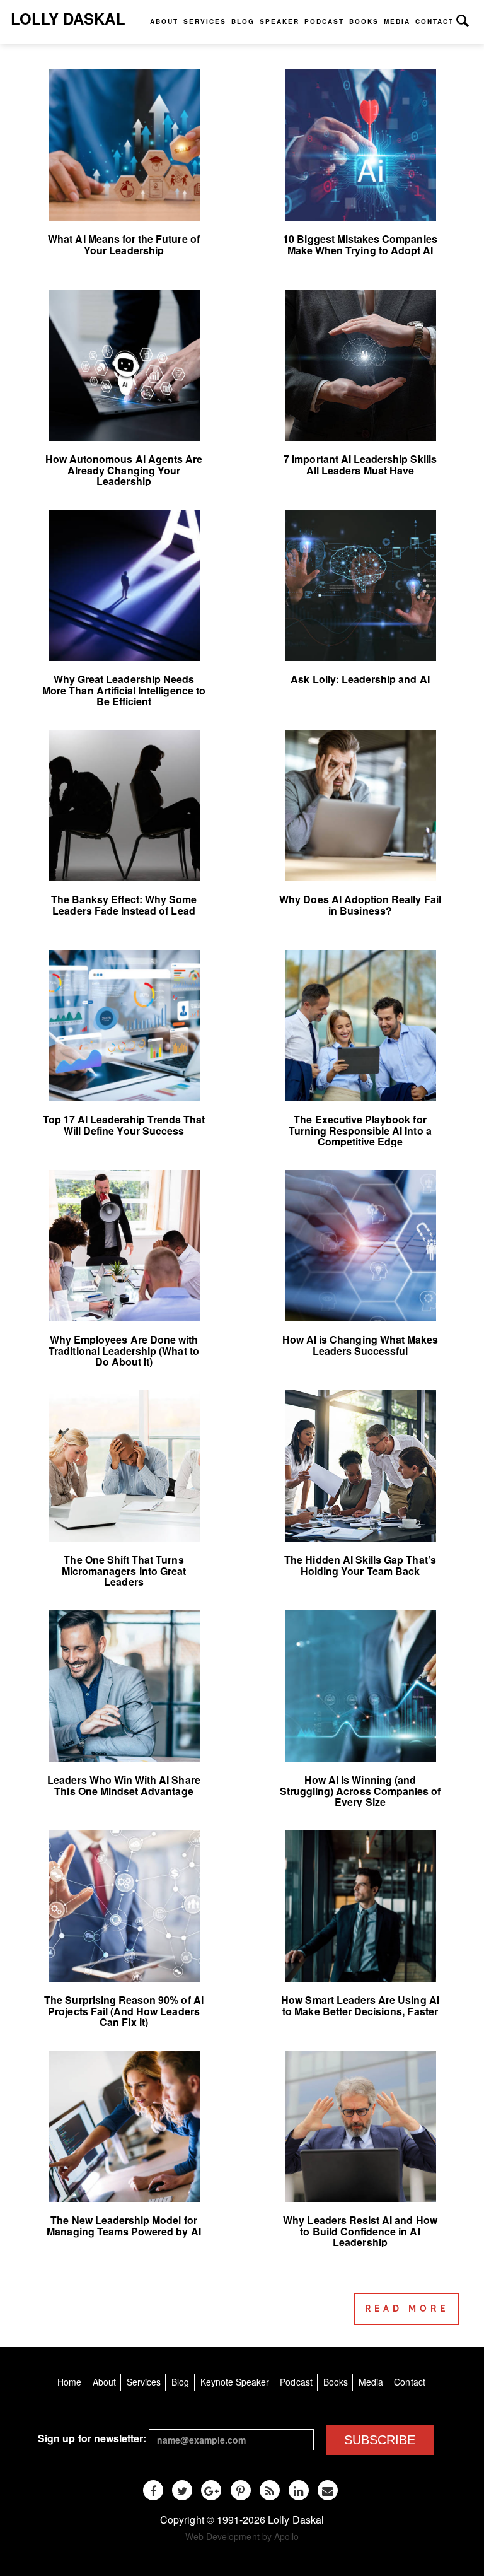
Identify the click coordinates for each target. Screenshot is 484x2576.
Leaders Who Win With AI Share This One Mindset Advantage (124, 1785)
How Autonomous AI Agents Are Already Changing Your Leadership (124, 470)
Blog (243, 21)
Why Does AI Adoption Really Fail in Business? (360, 905)
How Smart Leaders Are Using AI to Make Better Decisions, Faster (360, 2005)
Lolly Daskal (68, 18)
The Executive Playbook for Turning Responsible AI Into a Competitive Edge (360, 1130)
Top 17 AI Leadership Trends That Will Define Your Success (124, 1125)
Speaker (279, 21)
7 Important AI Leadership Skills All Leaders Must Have (360, 465)
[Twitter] (182, 2490)
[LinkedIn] (299, 2490)
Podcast (324, 21)
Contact (435, 21)
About (164, 21)
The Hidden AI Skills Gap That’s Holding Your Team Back (360, 1565)
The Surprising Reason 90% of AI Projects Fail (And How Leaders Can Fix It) (124, 2011)
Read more (407, 2309)
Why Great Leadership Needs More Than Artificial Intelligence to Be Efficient (124, 690)
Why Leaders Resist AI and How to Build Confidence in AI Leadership (360, 2231)
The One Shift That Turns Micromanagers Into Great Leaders (124, 1571)
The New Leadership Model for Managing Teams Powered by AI (124, 2226)
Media (397, 21)
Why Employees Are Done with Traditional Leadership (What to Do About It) (124, 1350)
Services (205, 21)
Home (69, 2382)
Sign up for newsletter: (92, 2438)
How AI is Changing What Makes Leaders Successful (360, 1345)
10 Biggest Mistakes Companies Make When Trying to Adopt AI (360, 244)
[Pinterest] (241, 2490)
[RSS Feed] (270, 2490)
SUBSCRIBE (380, 2440)
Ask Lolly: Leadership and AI (360, 679)
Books (364, 21)
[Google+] (211, 2490)
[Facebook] (153, 2490)
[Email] (328, 2490)
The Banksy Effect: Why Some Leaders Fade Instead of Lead (124, 905)
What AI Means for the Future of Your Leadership (124, 244)
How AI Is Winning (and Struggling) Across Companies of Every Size (360, 1791)
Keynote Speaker (235, 2382)
